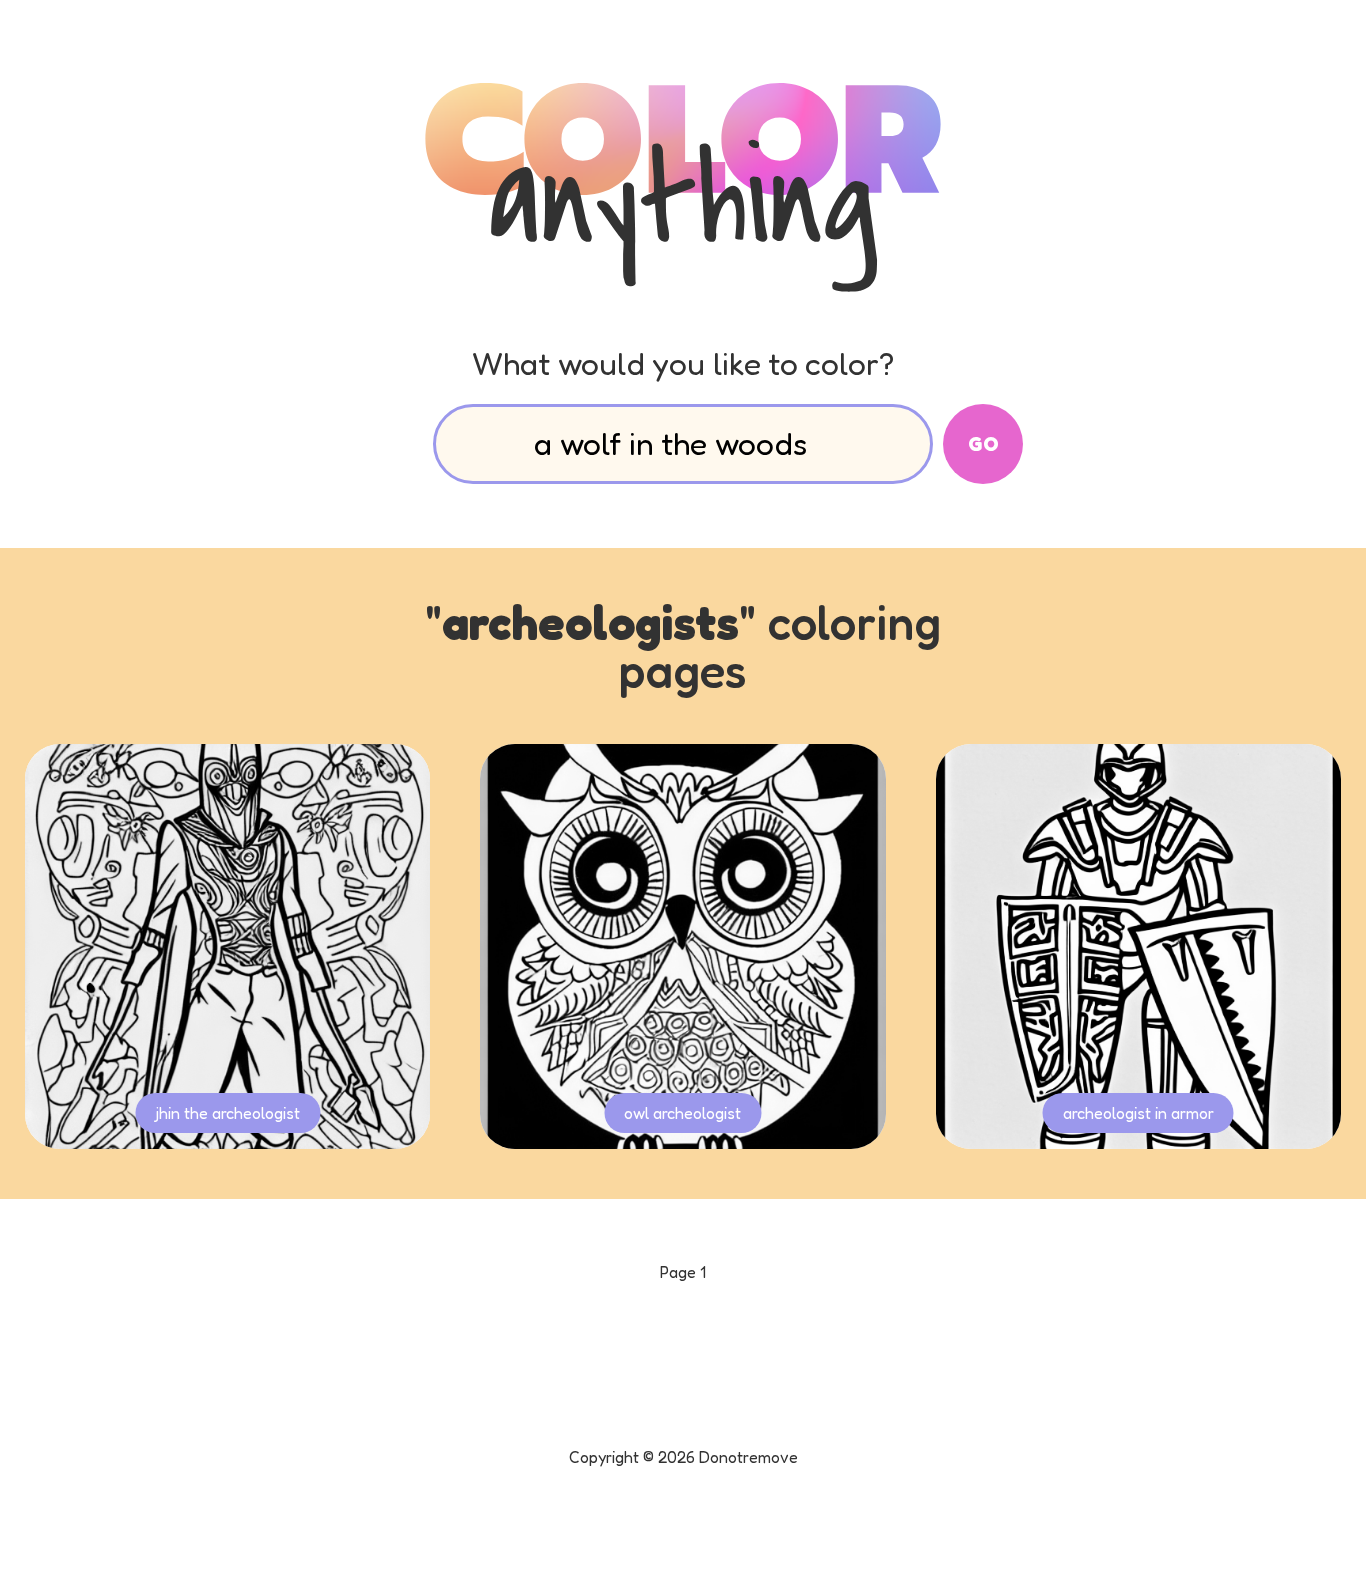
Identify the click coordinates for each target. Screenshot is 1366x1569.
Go (983, 444)
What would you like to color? (683, 363)
